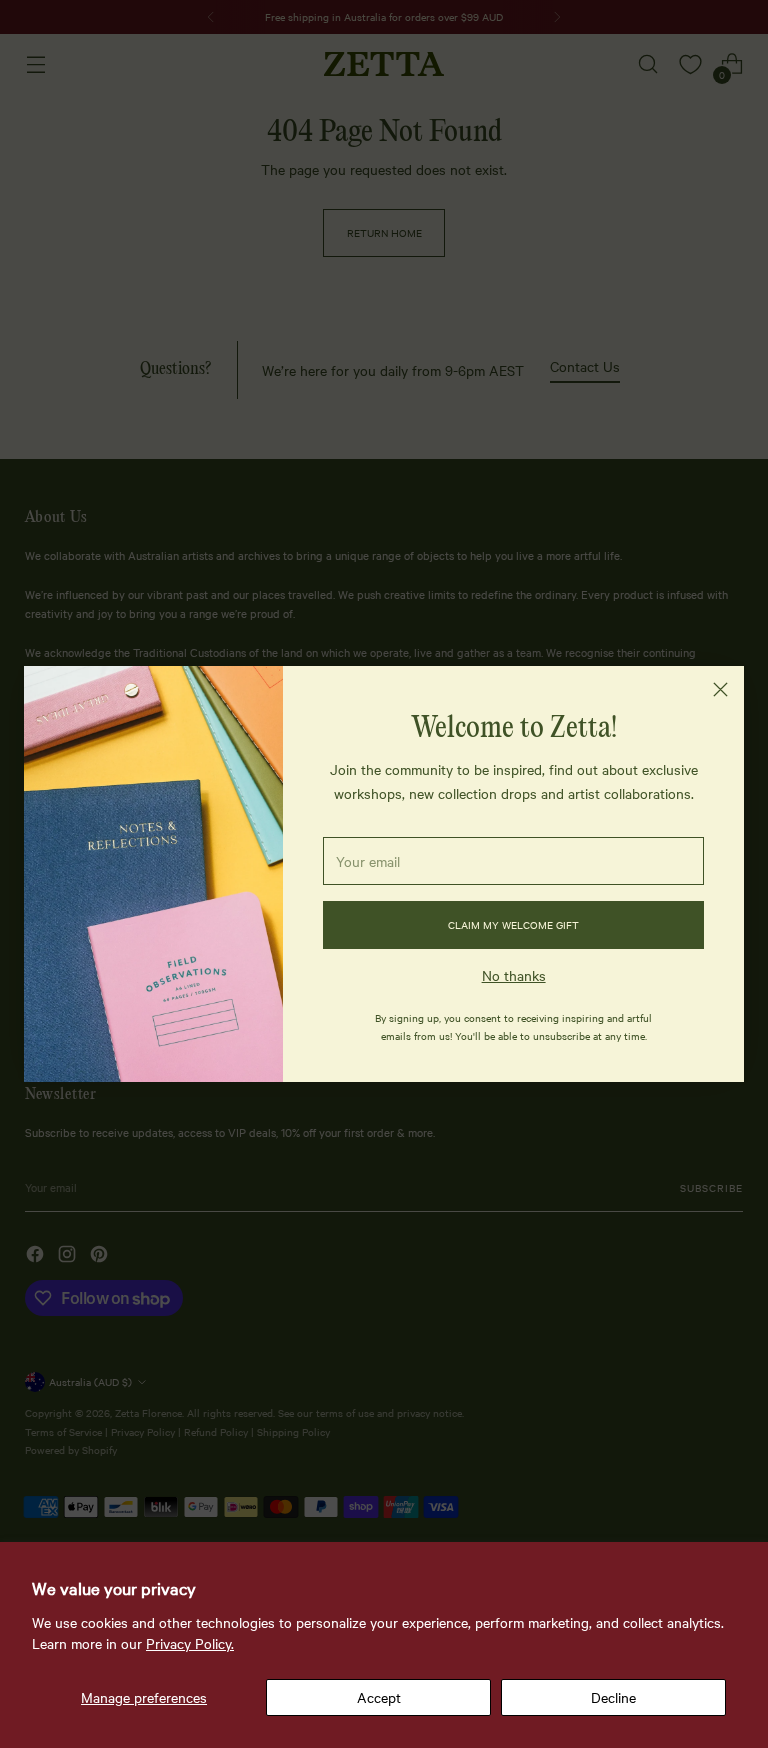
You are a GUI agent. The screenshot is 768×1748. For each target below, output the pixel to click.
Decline (613, 1697)
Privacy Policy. (190, 1643)
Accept (379, 1697)
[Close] (720, 689)
